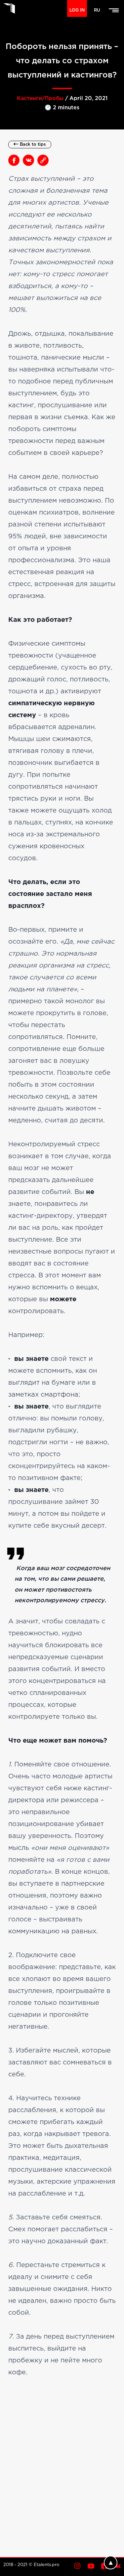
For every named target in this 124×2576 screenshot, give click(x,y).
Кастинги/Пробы (40, 99)
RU (97, 10)
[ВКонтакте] (29, 161)
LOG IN (77, 10)
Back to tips (33, 145)
